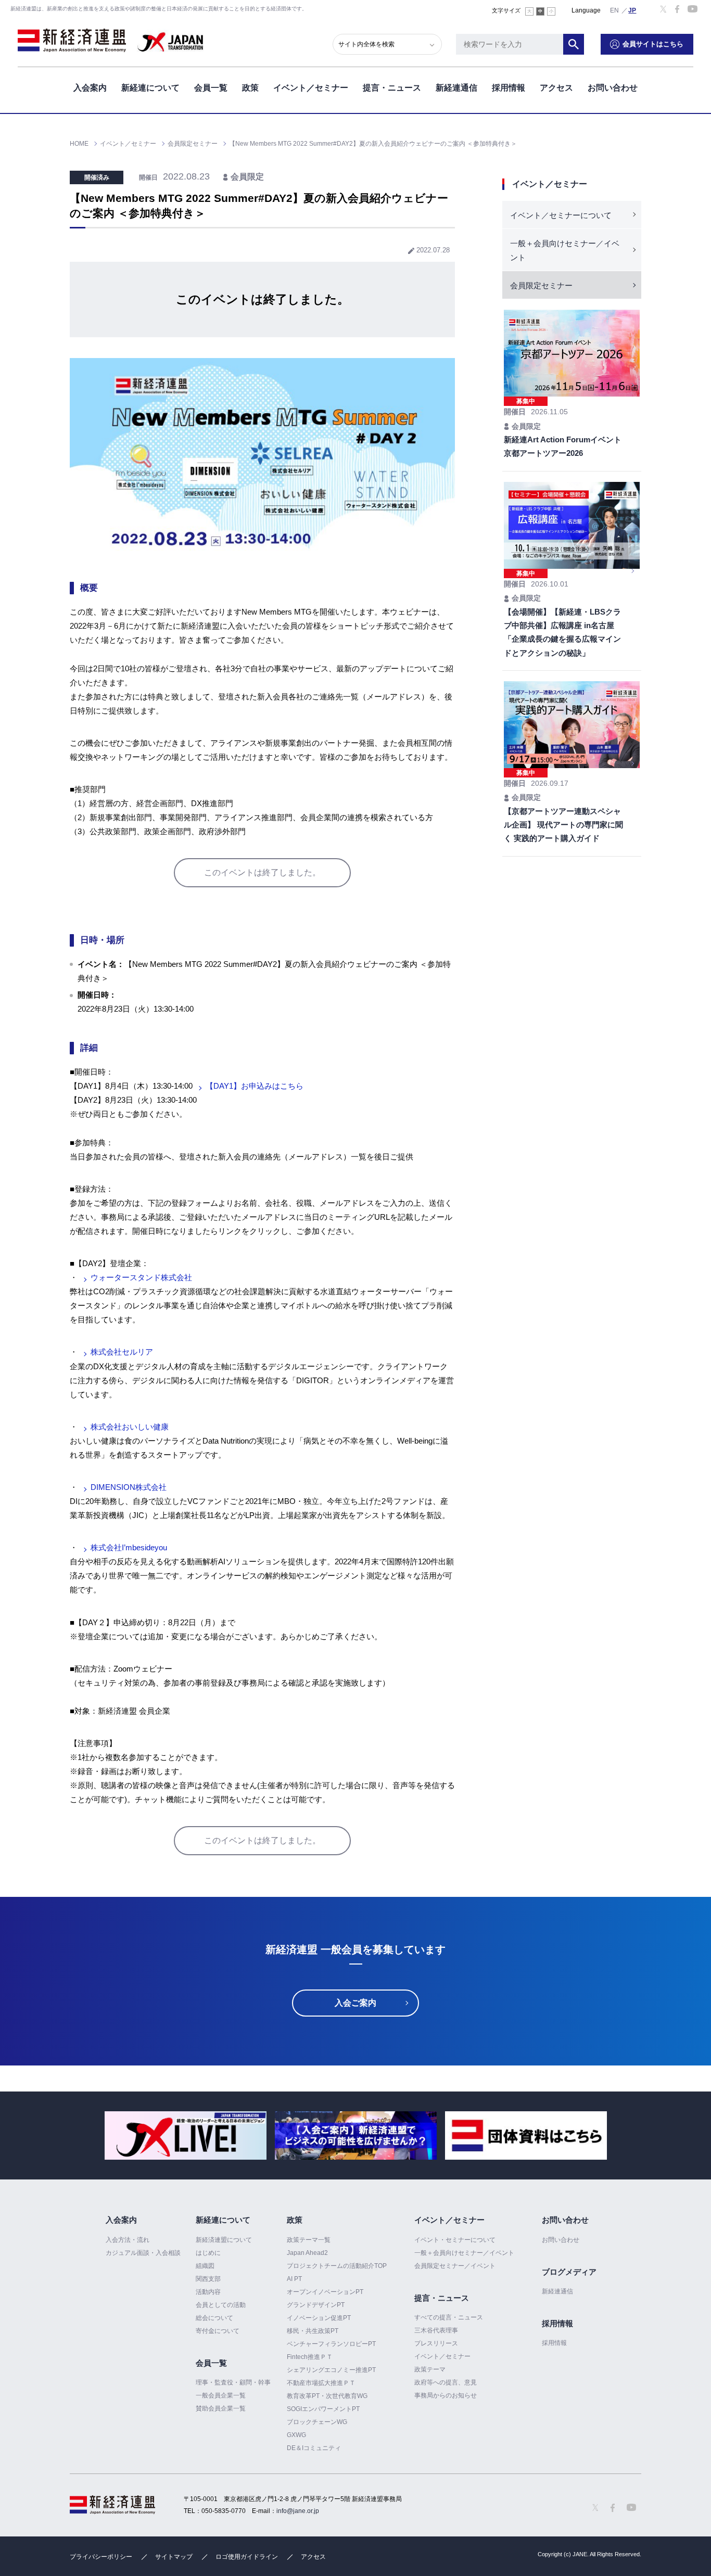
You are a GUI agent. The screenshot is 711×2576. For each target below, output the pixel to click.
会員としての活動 (221, 2305)
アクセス (556, 88)
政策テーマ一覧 (309, 2240)
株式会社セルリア (122, 1352)
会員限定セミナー (541, 285)
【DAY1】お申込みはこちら (255, 1086)
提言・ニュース (392, 88)
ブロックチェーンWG (317, 2422)
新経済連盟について (224, 2240)
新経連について (150, 88)
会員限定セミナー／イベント (455, 2266)
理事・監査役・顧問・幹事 (233, 2382)
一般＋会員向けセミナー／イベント (565, 250)
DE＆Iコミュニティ (314, 2448)
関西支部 (208, 2279)
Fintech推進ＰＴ (310, 2357)
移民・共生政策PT (313, 2331)
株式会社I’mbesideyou (129, 1547)
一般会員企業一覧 (221, 2395)
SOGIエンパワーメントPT (323, 2409)
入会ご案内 (355, 2003)
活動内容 (208, 2292)
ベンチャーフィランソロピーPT (331, 2344)
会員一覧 (211, 88)
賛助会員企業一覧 (221, 2408)
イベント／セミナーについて (561, 215)
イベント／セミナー (311, 88)
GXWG (296, 2435)
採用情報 (509, 88)
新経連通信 (456, 88)
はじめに (208, 2253)
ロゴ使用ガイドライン (247, 2557)
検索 (574, 44)
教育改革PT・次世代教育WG (327, 2396)
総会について (214, 2318)
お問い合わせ (613, 88)
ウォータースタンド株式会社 (141, 1277)
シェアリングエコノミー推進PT (331, 2370)
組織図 (205, 2266)
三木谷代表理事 (436, 2330)
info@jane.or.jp (298, 2511)
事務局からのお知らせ (446, 2395)
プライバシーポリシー (101, 2557)
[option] (186, 2135)
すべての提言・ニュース (449, 2317)
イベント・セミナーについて (455, 2240)
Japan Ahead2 (307, 2253)
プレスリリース (436, 2343)
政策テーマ (430, 2369)
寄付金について (218, 2331)
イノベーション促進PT (319, 2318)
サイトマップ (174, 2557)
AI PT (294, 2279)
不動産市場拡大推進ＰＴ (321, 2383)
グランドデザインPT (316, 2305)
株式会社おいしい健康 (130, 1427)
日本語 (632, 10)
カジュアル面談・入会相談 (143, 2253)
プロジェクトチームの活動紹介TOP (337, 2266)
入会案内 (90, 88)
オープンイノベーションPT (325, 2292)
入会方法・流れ (128, 2240)
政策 (250, 88)
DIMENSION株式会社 (129, 1487)
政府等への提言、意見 (446, 2382)
